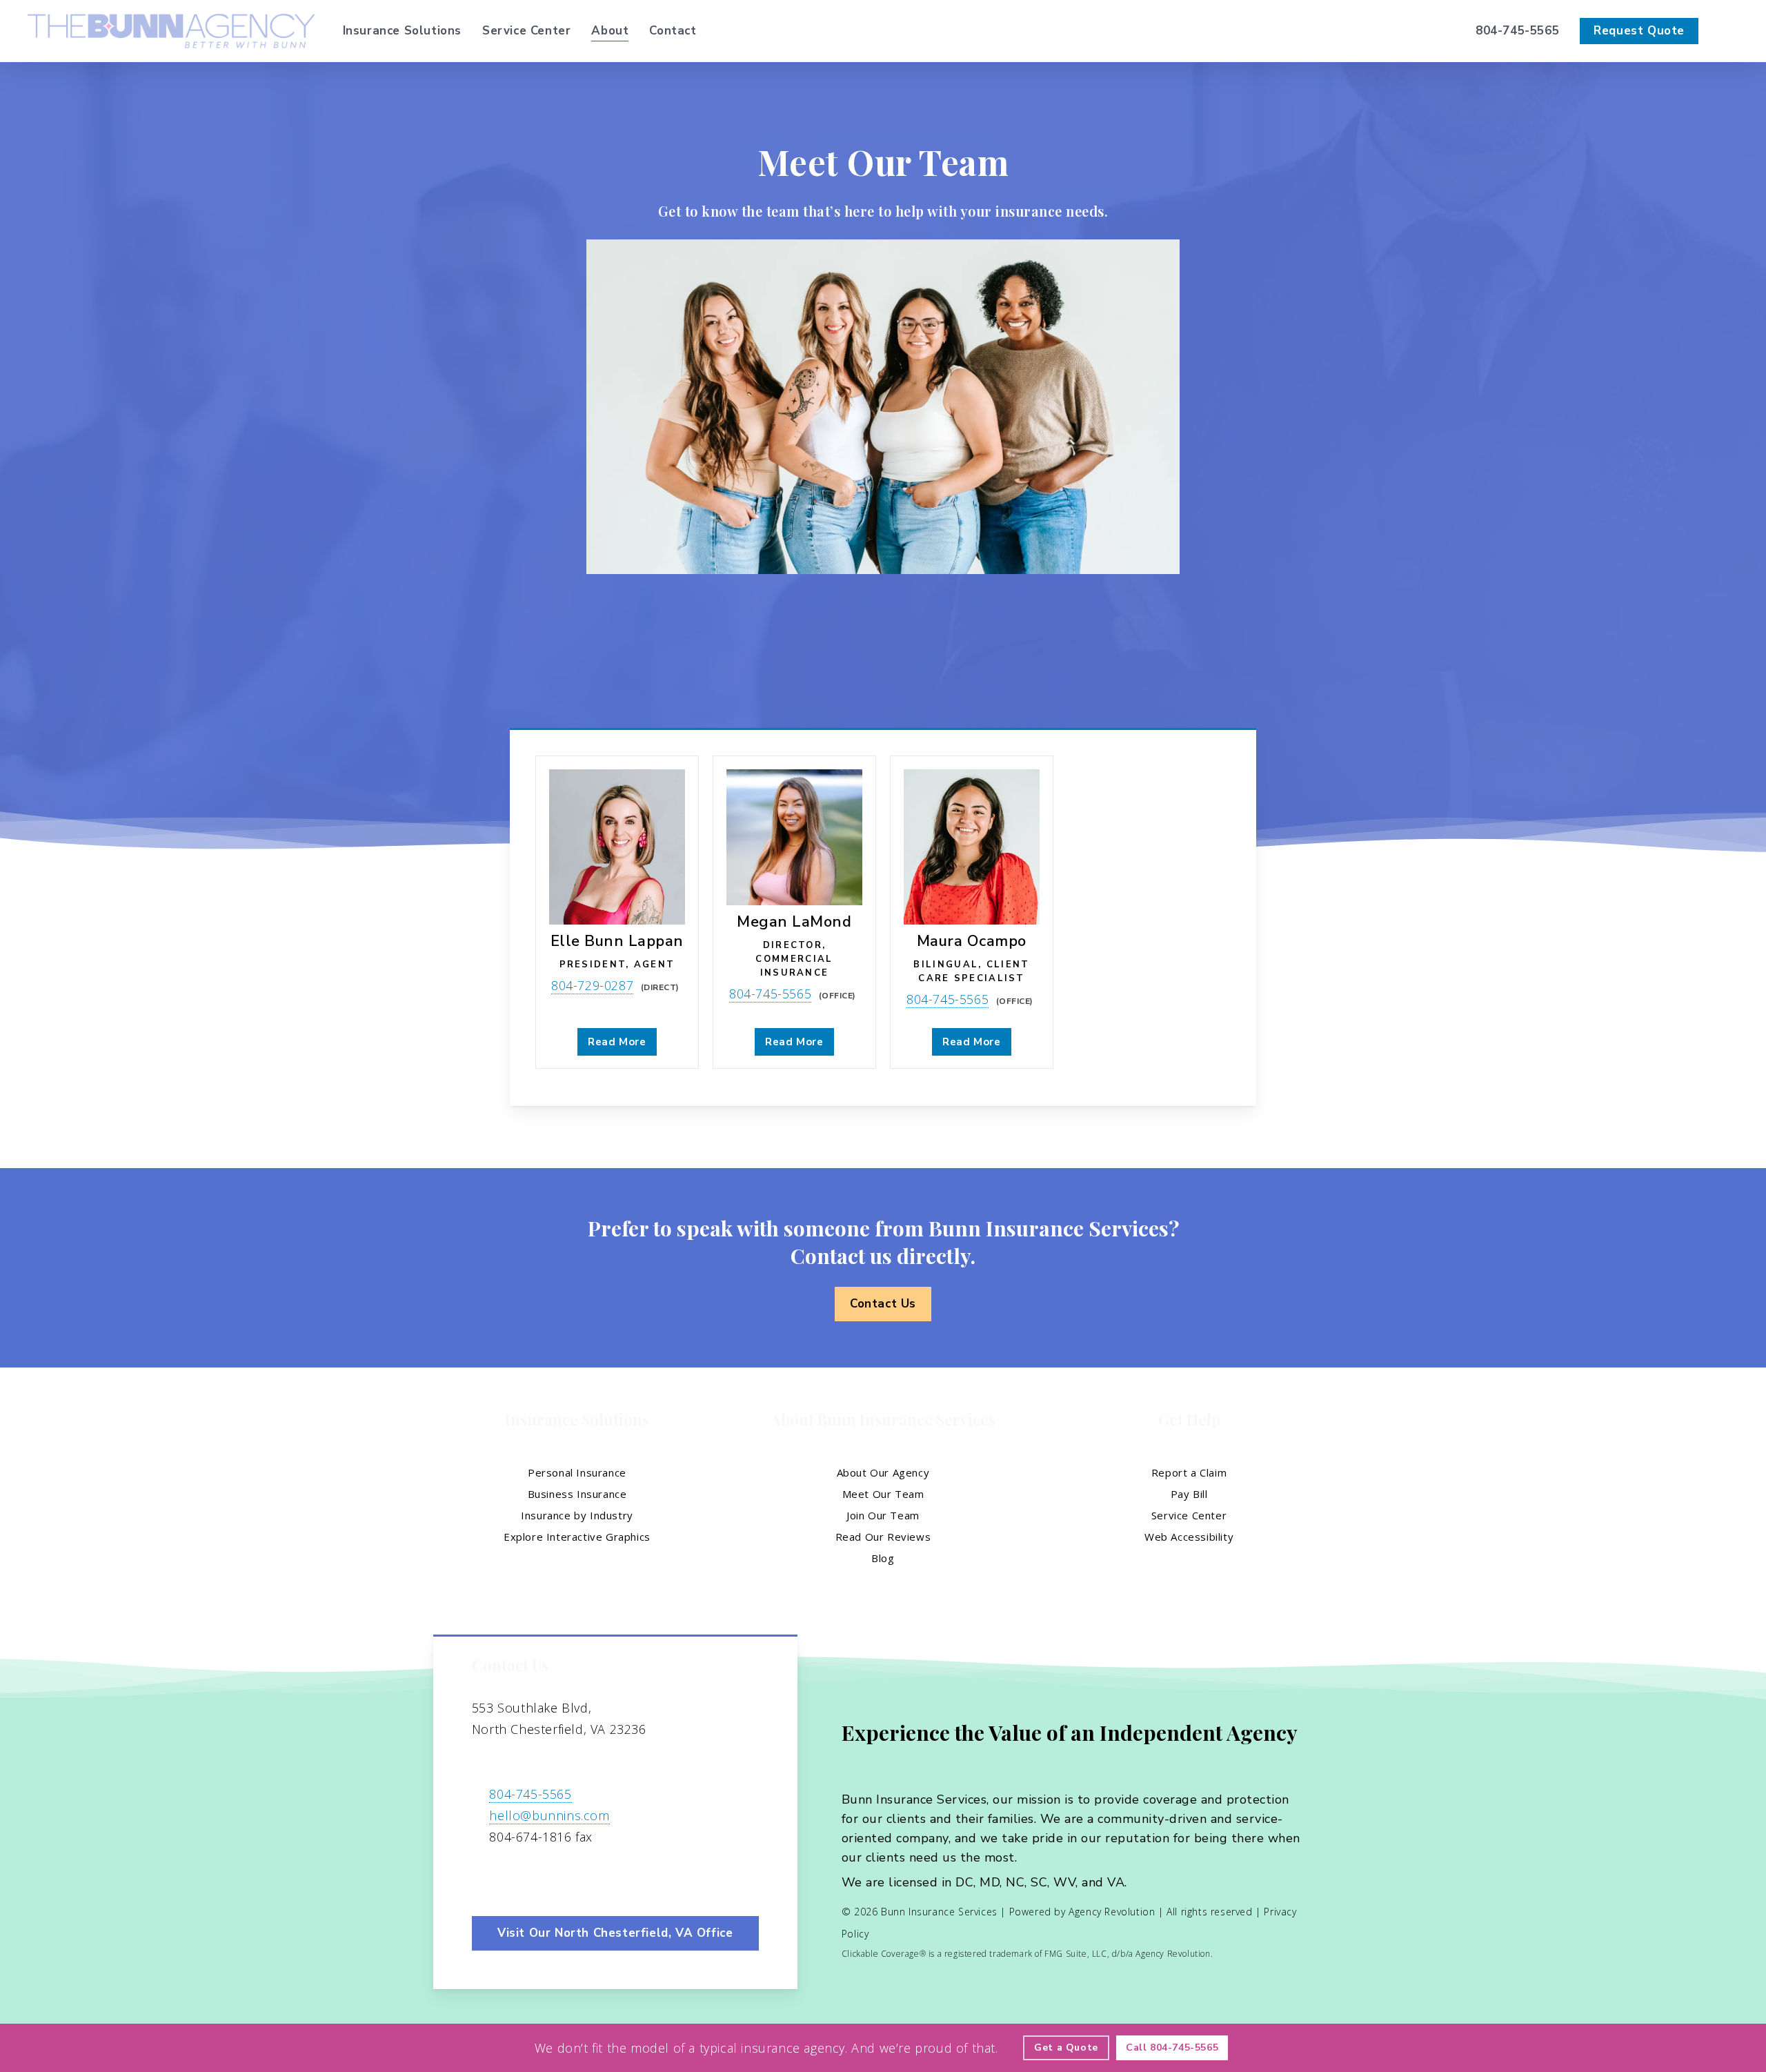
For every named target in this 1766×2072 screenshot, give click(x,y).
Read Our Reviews (883, 1537)
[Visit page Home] (171, 31)
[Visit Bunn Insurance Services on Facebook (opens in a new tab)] (485, 1877)
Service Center (1189, 1515)
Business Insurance (577, 1494)
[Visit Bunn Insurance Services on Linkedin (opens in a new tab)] (514, 1877)
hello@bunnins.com (549, 1815)
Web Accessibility (1189, 1537)
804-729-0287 (592, 985)
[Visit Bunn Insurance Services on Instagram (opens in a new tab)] (543, 1877)
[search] (1730, 31)
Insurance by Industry (577, 1515)
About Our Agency (883, 1472)
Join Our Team (883, 1515)
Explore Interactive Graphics (577, 1537)
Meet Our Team (883, 1494)
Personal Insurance (577, 1472)
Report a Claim (1189, 1472)
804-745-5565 (770, 994)
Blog (883, 1558)
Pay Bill (1189, 1494)
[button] (883, 1304)
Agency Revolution (1112, 1912)
